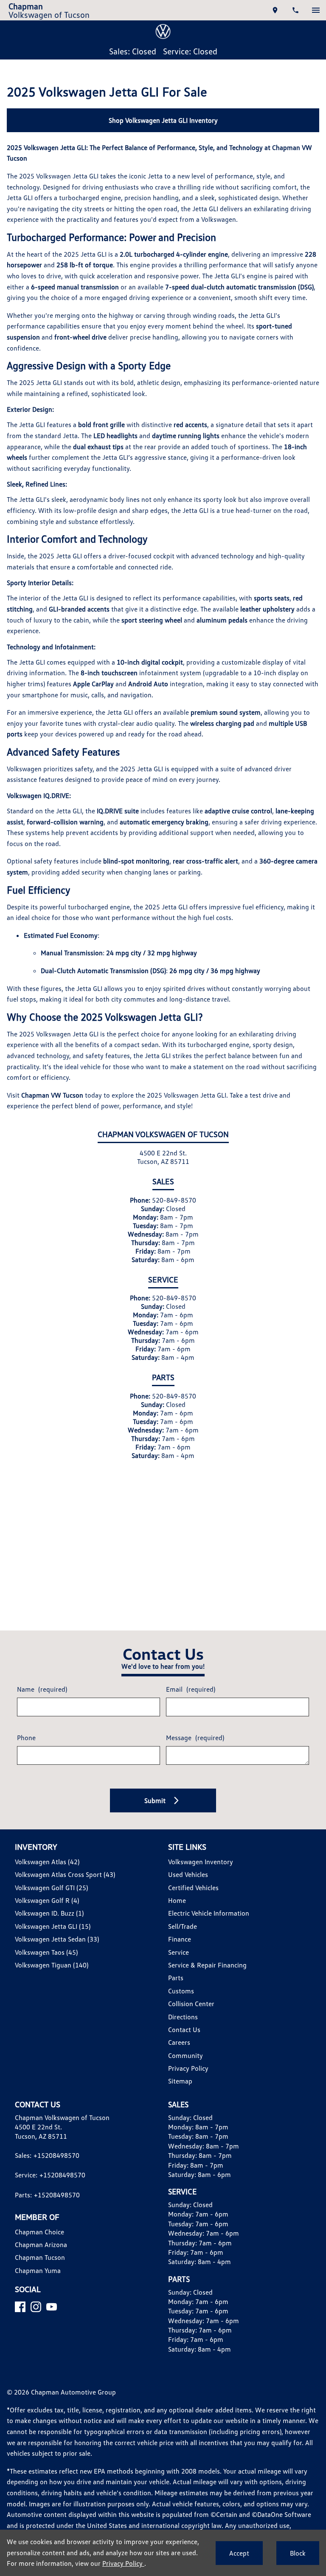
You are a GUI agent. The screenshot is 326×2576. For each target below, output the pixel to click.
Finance (180, 1939)
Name (42, 1689)
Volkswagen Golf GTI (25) (51, 1888)
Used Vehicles (188, 1874)
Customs (181, 1991)
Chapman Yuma (38, 2270)
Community (185, 2055)
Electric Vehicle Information (209, 1913)
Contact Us (184, 2030)
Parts (176, 1978)
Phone (26, 1738)
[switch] (316, 10)
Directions (183, 2017)
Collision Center (191, 2004)
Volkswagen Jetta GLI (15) (53, 1926)
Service (178, 1952)
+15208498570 (56, 2155)
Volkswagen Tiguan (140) (52, 1965)
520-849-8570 (174, 1200)
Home (177, 1900)
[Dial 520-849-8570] (295, 10)
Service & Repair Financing (207, 1965)
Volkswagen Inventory (201, 1862)
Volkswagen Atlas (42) (47, 1862)
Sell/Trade (183, 1926)
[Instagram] (36, 2307)
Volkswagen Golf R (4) (47, 1900)
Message (195, 1738)
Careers (179, 2042)
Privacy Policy (188, 2068)
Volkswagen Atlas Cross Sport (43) (65, 1874)
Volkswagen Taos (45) (46, 1952)
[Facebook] (20, 2307)
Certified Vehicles (193, 1888)
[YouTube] (52, 2307)
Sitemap (180, 2081)
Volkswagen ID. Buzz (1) (49, 1913)
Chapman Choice (39, 2232)
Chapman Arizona (41, 2245)
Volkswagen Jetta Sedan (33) (57, 1939)
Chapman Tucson (40, 2257)
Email (191, 1689)
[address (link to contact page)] (275, 10)
